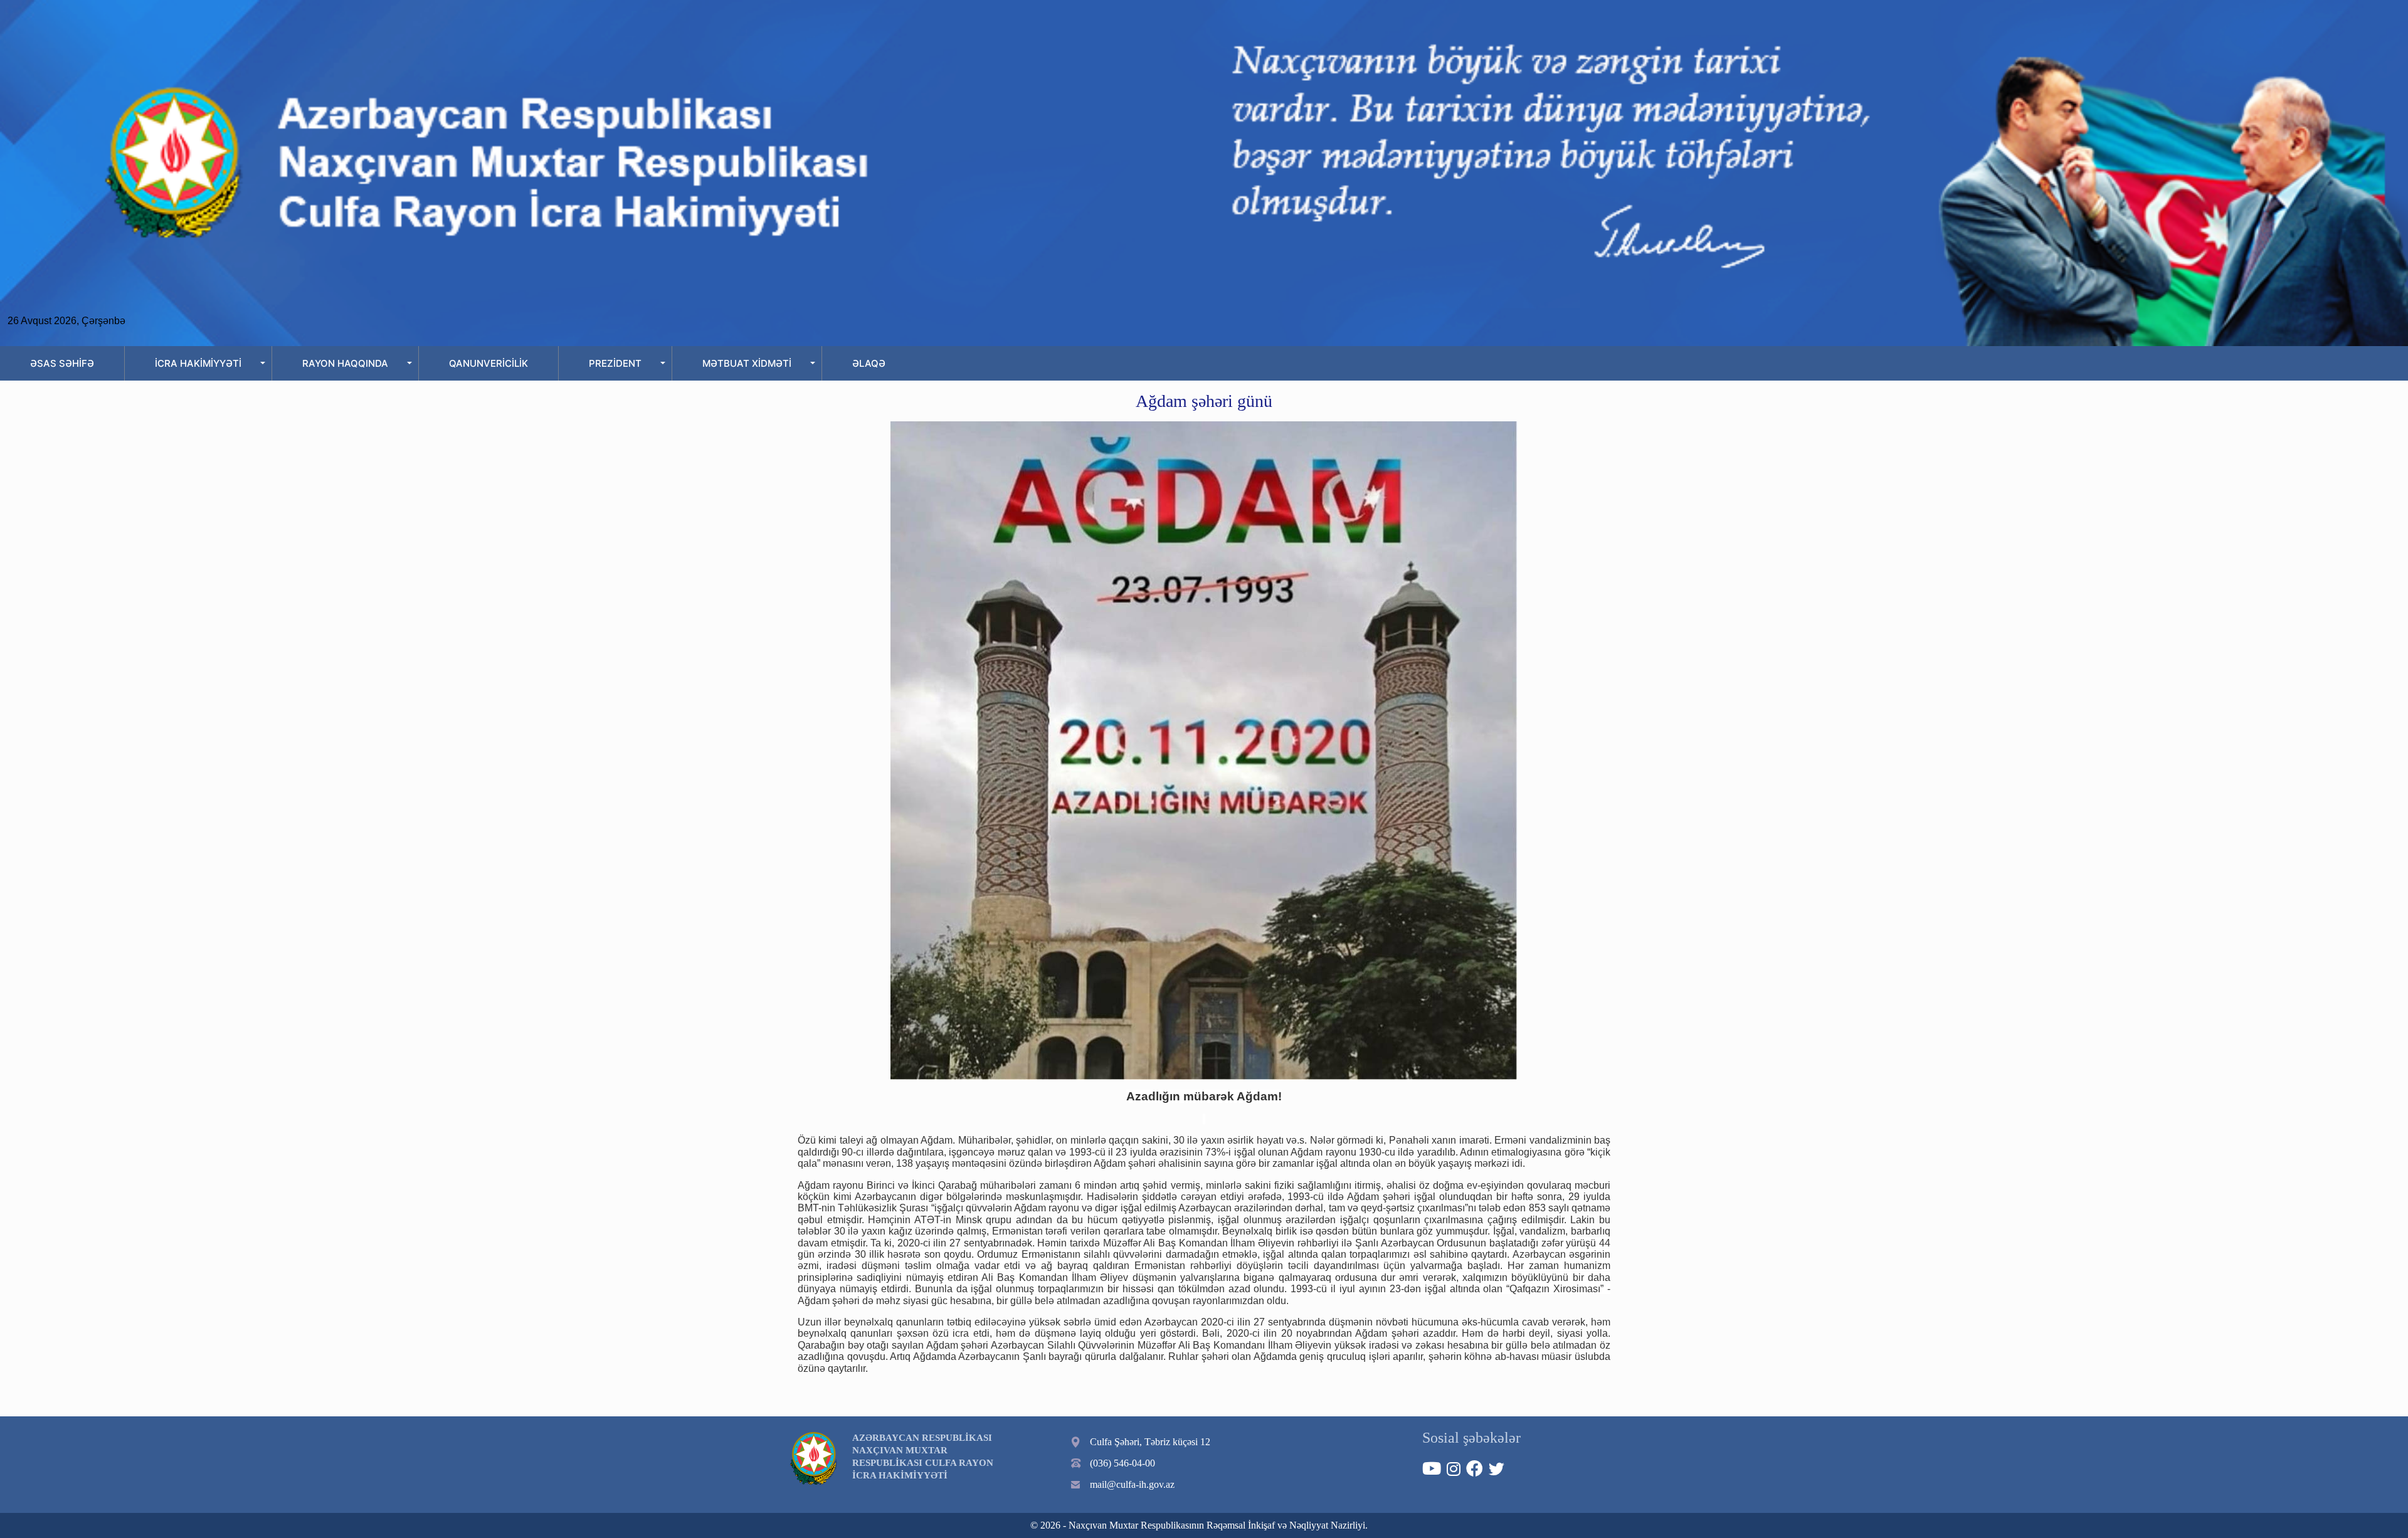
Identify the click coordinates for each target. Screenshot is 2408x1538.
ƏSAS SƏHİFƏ (62, 363)
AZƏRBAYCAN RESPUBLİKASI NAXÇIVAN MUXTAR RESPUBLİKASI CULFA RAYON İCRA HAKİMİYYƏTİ (923, 1456)
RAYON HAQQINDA (345, 363)
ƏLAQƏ (869, 363)
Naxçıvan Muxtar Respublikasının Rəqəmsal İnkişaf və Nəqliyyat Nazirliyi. (1218, 1525)
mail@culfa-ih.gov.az (1132, 1484)
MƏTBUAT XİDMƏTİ (747, 363)
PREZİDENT (615, 363)
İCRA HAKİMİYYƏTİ (198, 363)
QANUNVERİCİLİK (488, 363)
